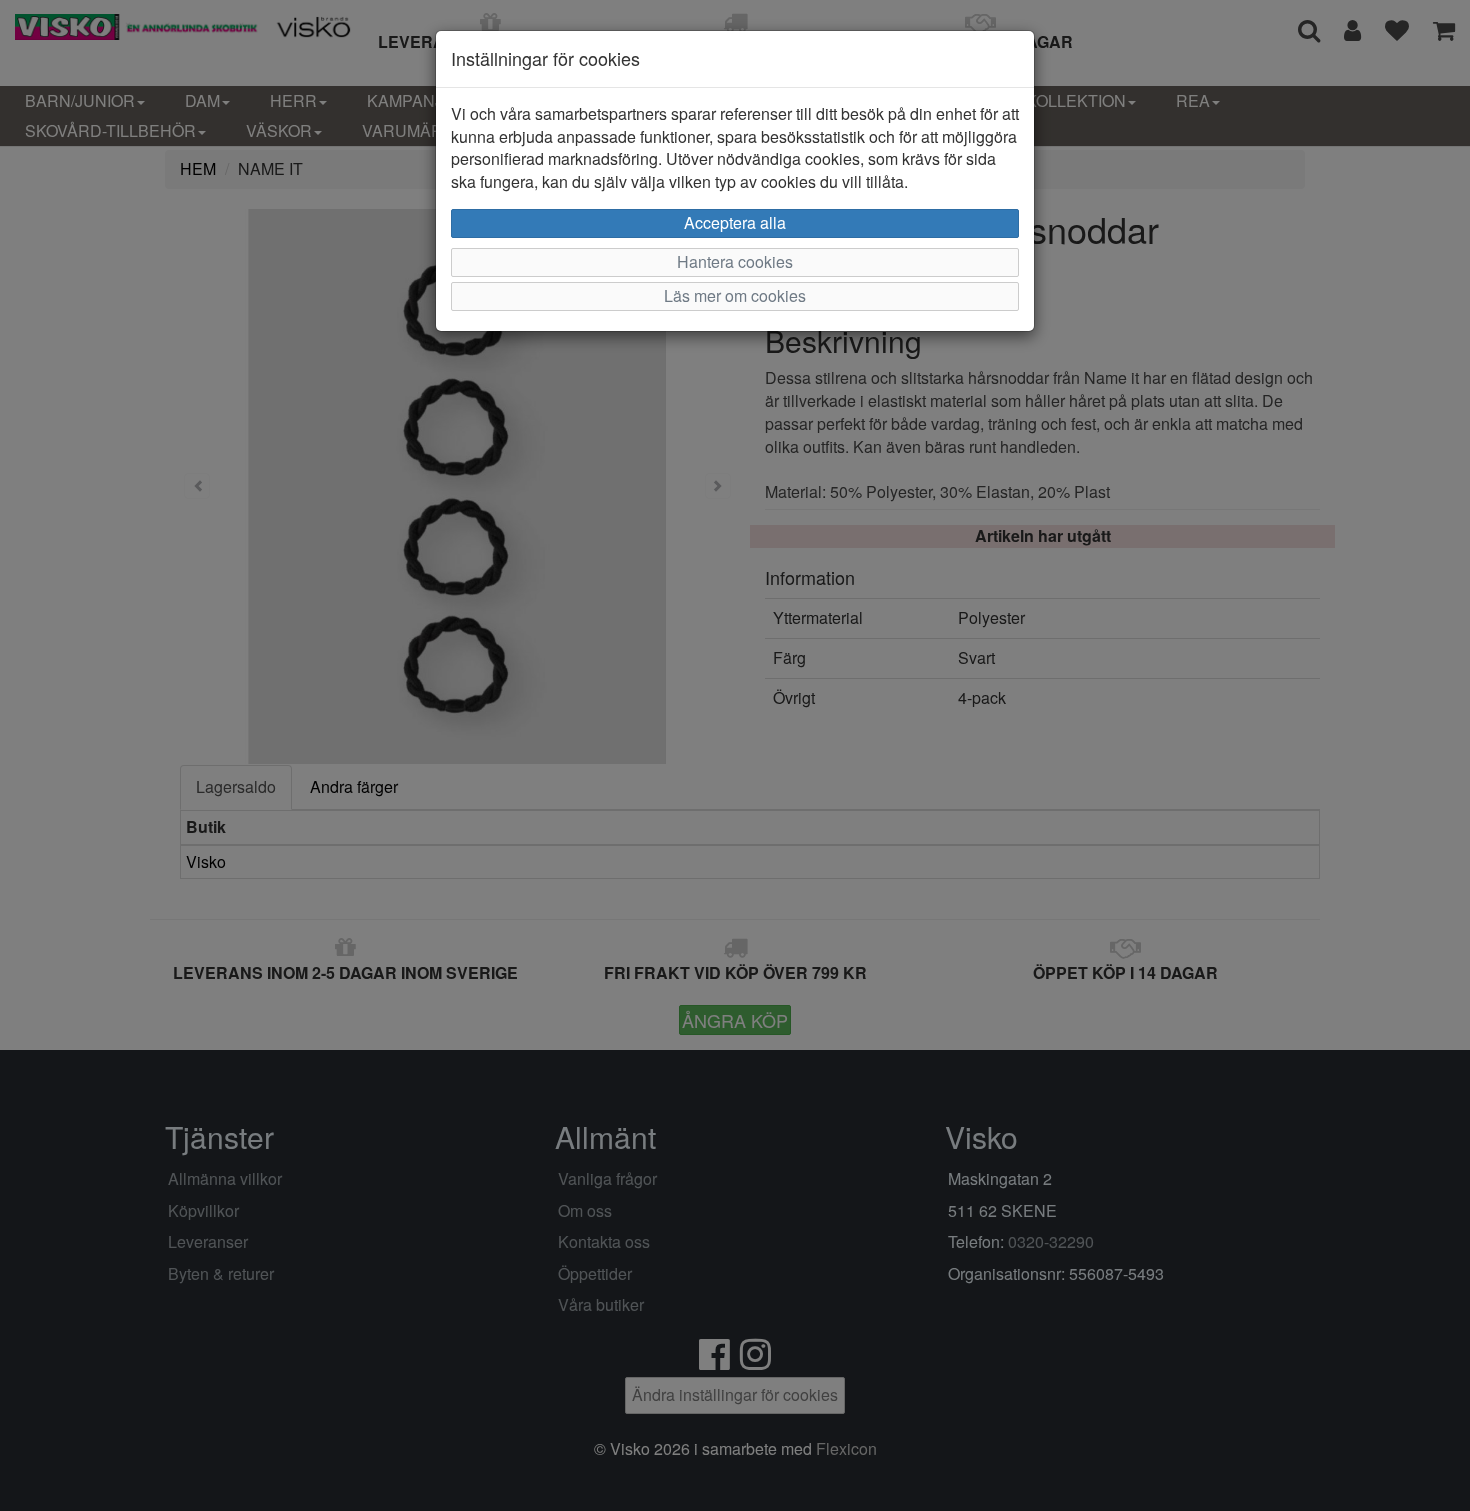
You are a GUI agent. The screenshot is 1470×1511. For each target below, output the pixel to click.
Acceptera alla (735, 222)
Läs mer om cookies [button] (735, 295)
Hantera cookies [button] (735, 261)
